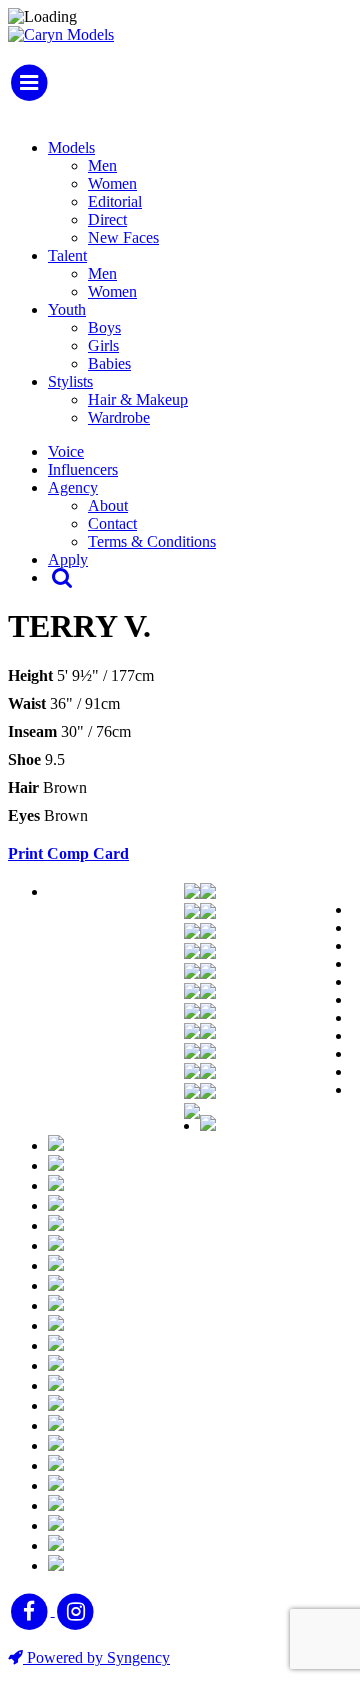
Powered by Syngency (96, 1657)
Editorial (115, 201)
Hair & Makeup (138, 399)
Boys (104, 327)
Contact (112, 523)
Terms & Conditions (152, 541)
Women (112, 183)
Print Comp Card (68, 853)
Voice (66, 451)
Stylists (70, 381)
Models (71, 147)
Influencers (83, 469)
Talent (67, 255)
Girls (103, 345)
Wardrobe (119, 417)
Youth (67, 309)
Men (102, 165)
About (108, 505)
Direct (107, 219)
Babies (109, 363)
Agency (73, 487)
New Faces (123, 237)
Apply (68, 559)
